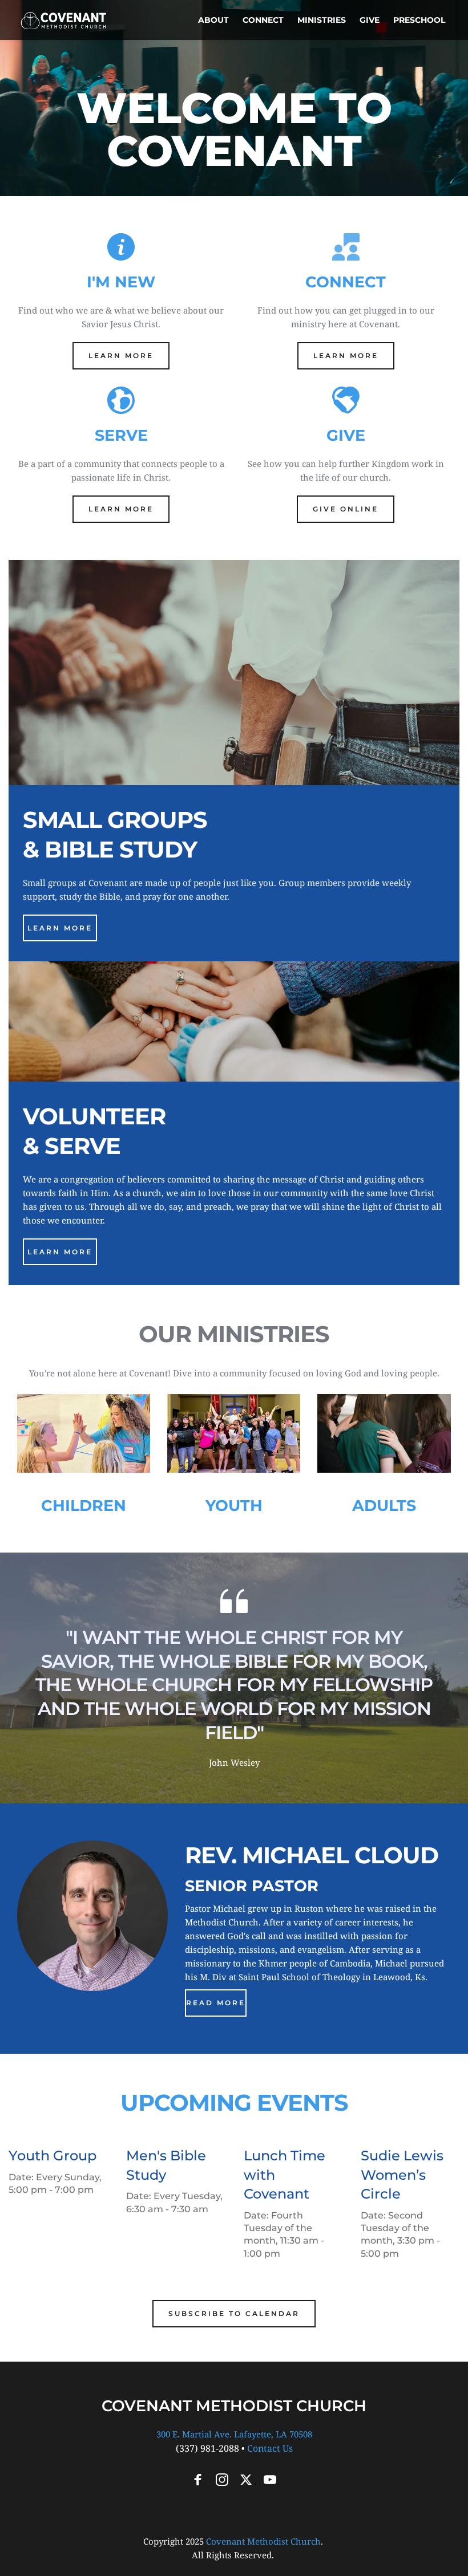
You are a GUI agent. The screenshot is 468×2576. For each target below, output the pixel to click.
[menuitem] (213, 20)
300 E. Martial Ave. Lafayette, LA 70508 (234, 2434)
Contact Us (270, 2448)
